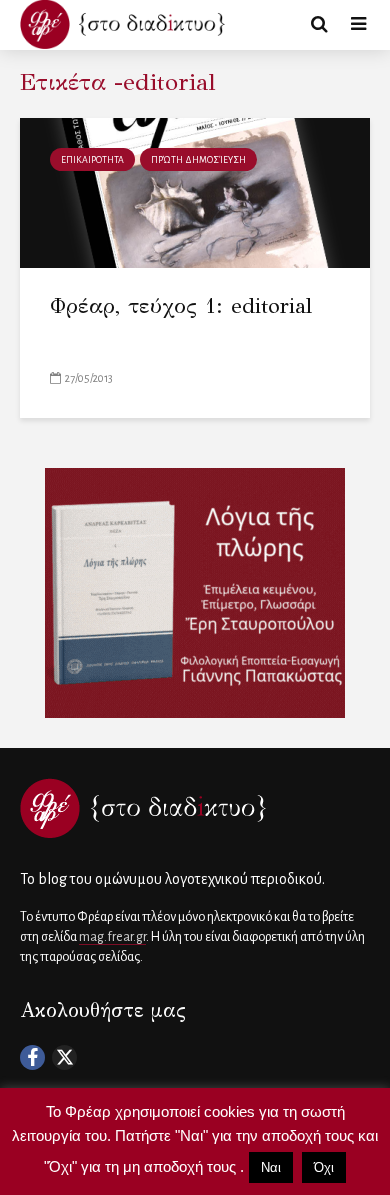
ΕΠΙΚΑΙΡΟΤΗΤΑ (92, 160)
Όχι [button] (324, 1167)
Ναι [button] (271, 1167)
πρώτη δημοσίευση (198, 160)
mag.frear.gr (112, 937)
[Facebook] (32, 1057)
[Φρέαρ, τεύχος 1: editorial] (195, 192)
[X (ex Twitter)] (64, 1057)
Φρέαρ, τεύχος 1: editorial (181, 305)
